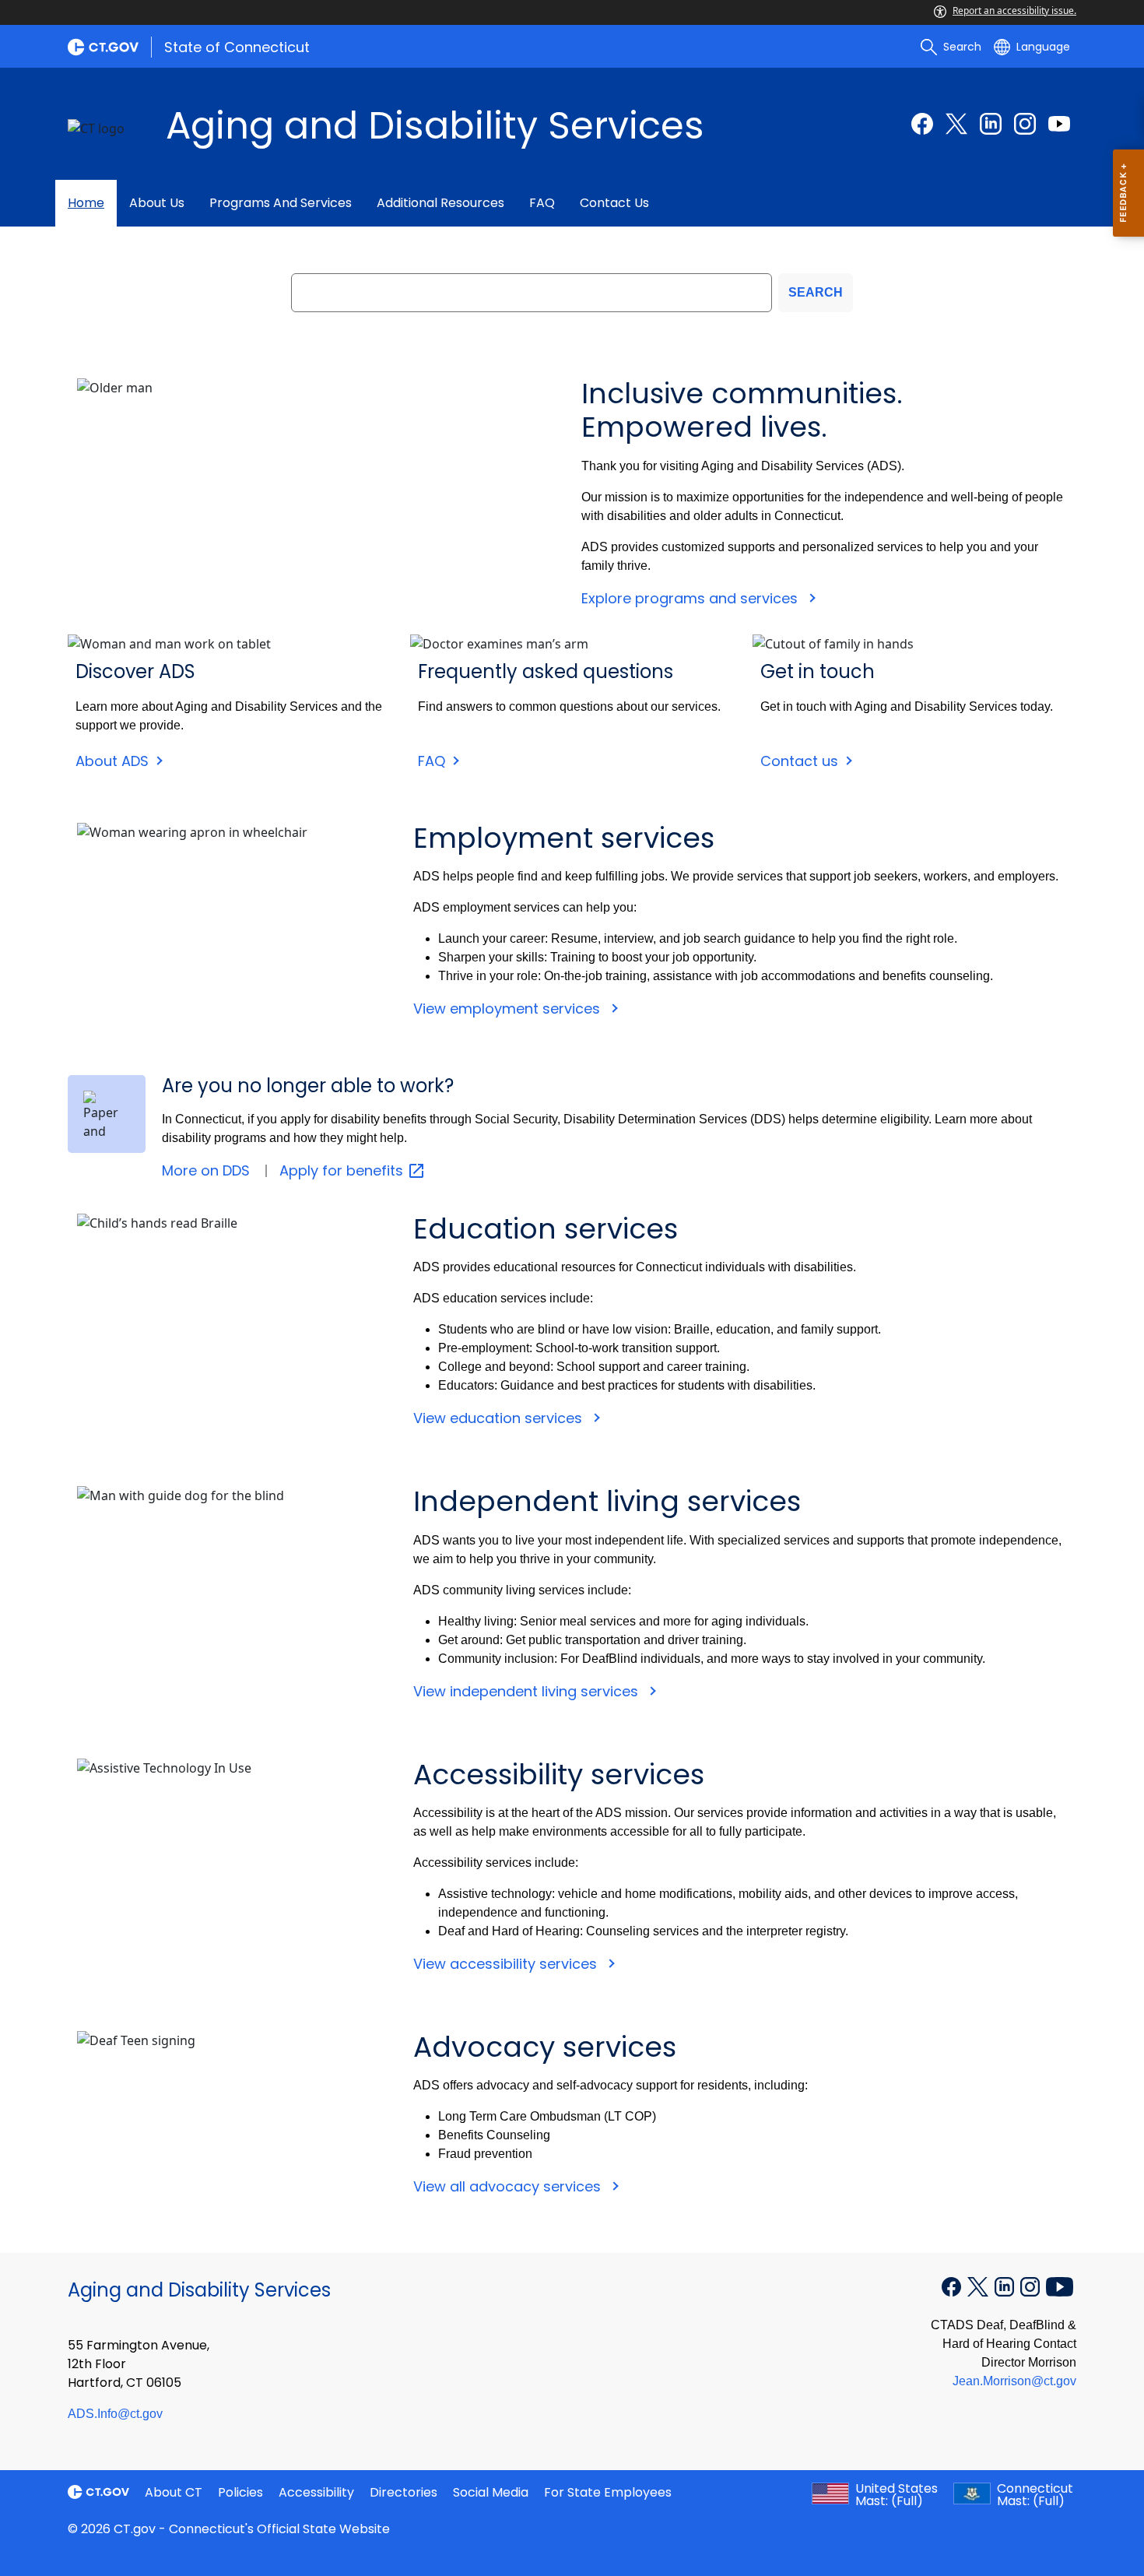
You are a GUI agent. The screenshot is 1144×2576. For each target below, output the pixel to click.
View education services (500, 1418)
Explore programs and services (691, 598)
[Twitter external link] (956, 124)
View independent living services (528, 1691)
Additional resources (440, 203)
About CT (174, 2492)
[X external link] (979, 2286)
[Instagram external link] (1025, 124)
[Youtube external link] (1059, 124)
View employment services (509, 1009)
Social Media (491, 2492)
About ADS (112, 761)
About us (157, 203)
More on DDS (206, 1170)
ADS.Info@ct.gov (115, 2414)
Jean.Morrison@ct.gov (1014, 2381)
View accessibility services (507, 1964)
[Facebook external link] (922, 124)
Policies (240, 2492)
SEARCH (816, 292)
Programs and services (281, 203)
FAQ (542, 203)
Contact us (614, 203)
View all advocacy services (509, 2186)
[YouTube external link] (1060, 2286)
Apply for (343, 1170)
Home (86, 203)
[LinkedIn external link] (991, 124)
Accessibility (316, 2492)
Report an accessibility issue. (1014, 11)
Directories (404, 2492)
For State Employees (608, 2492)
